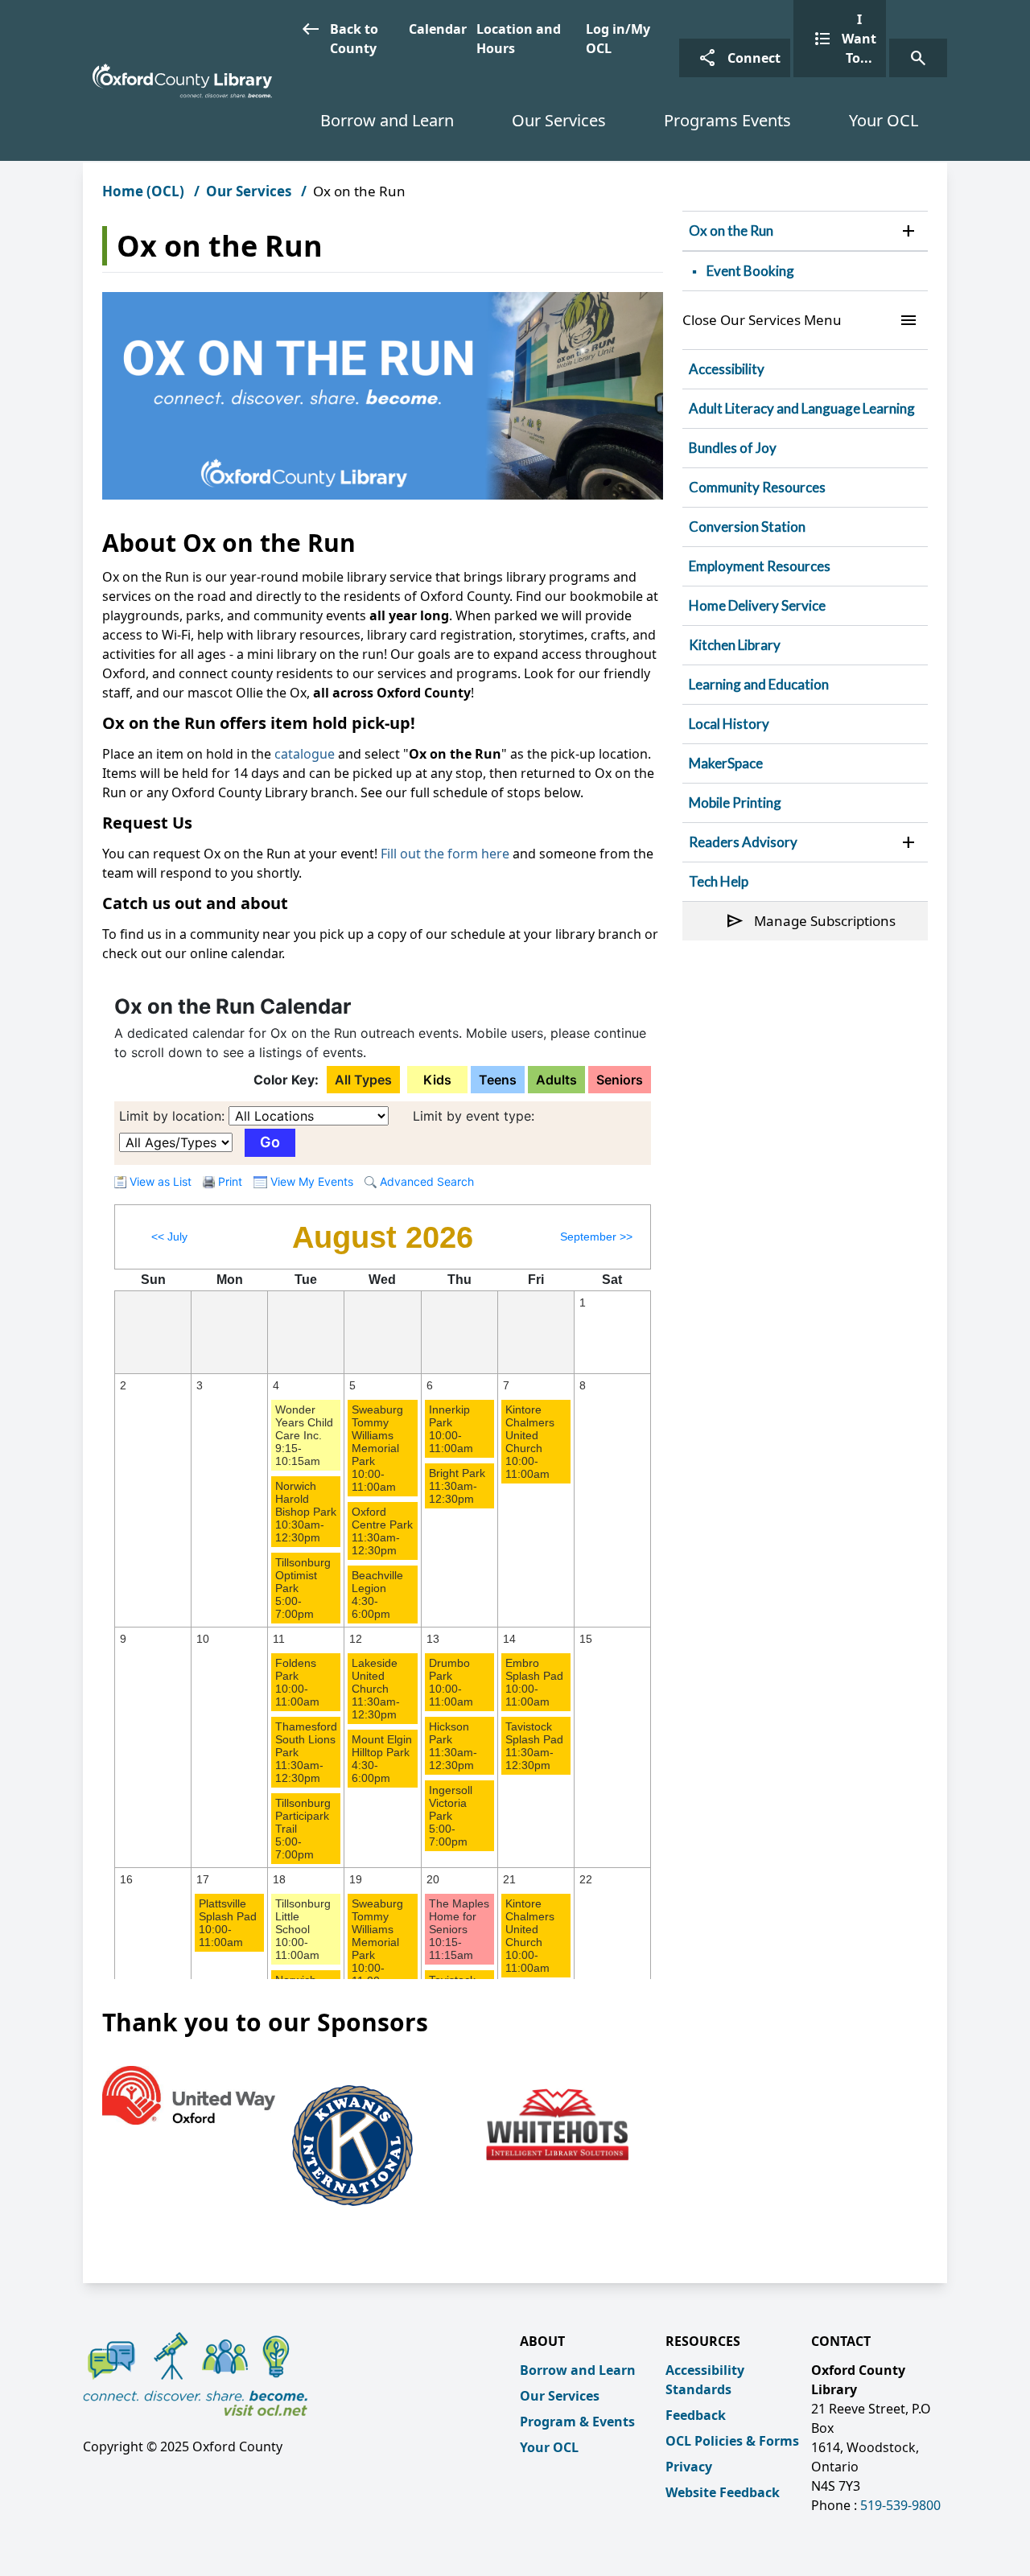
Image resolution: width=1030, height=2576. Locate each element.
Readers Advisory (743, 842)
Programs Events (727, 120)
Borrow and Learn (387, 120)
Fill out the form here (447, 854)
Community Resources (757, 487)
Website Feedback (723, 2492)
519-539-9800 (900, 2505)
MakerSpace (726, 763)
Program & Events (577, 2422)
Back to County (340, 38)
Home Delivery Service (757, 605)
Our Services (559, 120)
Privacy (689, 2467)
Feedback (696, 2415)
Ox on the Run (731, 230)
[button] (908, 231)
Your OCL (884, 120)
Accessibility (727, 369)
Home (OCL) (143, 191)
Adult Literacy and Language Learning (802, 408)
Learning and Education (759, 684)
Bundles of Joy (733, 448)
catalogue (305, 754)
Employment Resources (760, 566)
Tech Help (719, 881)
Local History (729, 724)
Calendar (438, 29)
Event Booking (750, 271)
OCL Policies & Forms (732, 2441)
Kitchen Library (735, 645)
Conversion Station (747, 527)
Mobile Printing (735, 802)
